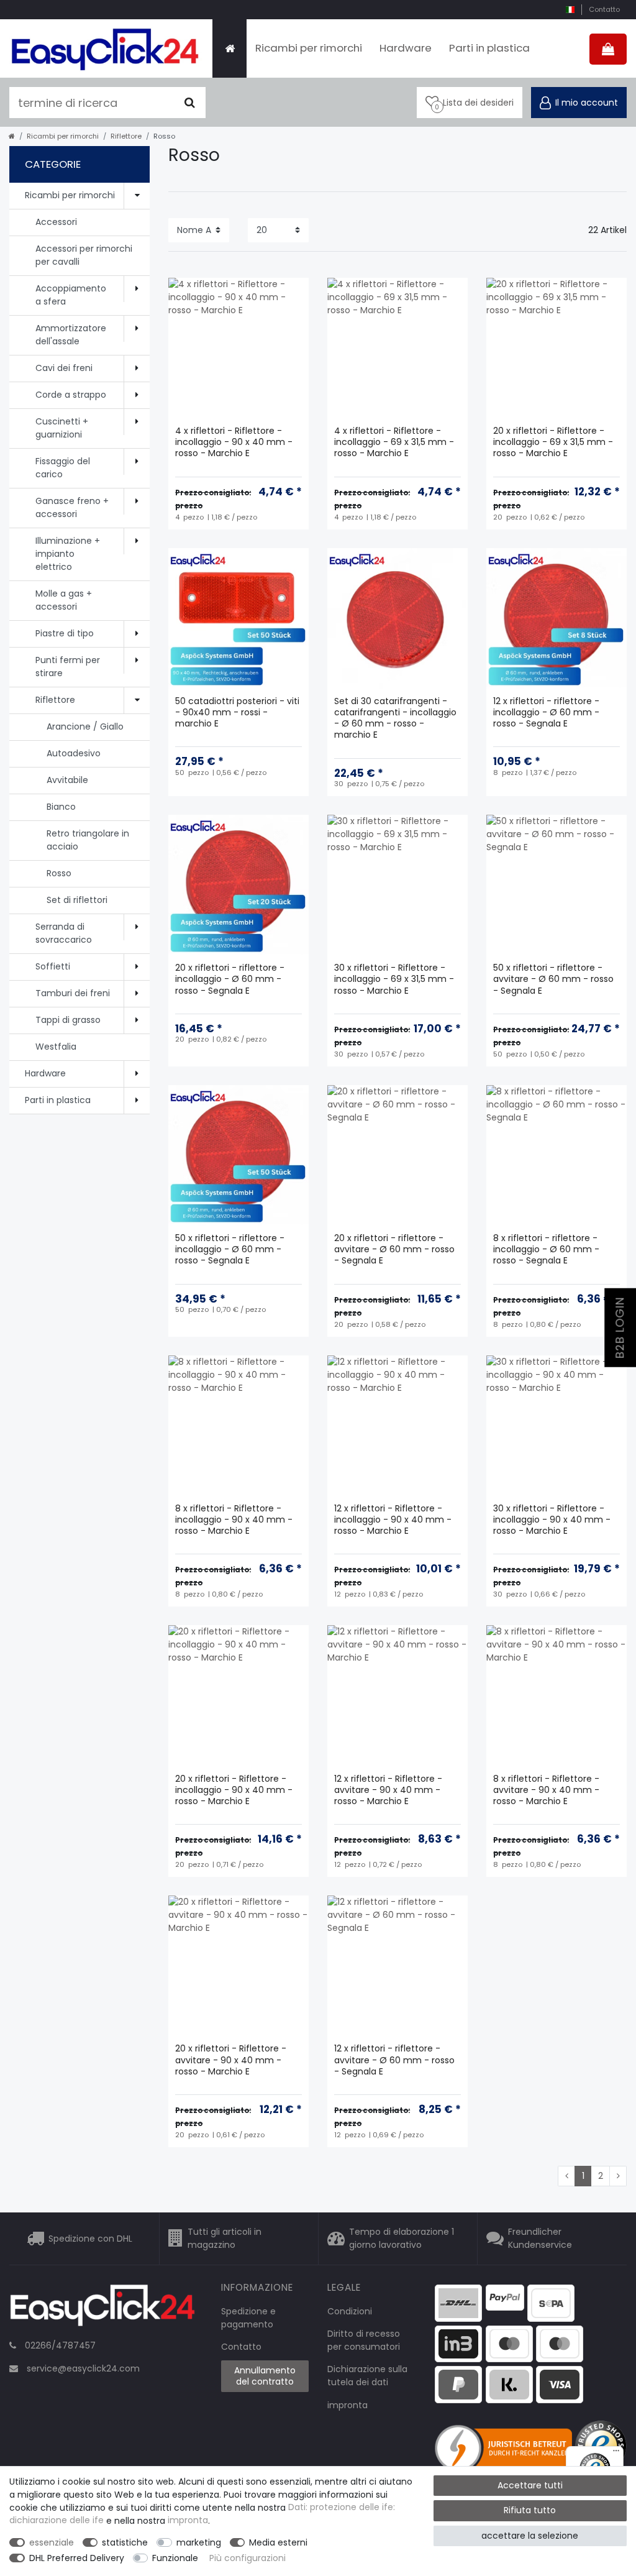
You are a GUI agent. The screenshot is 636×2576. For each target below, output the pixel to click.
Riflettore (126, 136)
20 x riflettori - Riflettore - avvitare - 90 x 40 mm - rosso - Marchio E (231, 2060)
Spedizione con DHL (90, 2239)
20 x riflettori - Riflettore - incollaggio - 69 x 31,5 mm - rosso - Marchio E (553, 442)
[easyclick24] (102, 2309)
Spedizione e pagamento (248, 2318)
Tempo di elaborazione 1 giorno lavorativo (402, 2238)
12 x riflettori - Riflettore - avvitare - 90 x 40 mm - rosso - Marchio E (388, 1790)
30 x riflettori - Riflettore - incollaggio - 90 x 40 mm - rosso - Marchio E (552, 1520)
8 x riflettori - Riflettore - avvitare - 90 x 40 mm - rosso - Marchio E (546, 1790)
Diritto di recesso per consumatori (364, 2340)
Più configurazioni (248, 2558)
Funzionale (175, 2558)
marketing (199, 2542)
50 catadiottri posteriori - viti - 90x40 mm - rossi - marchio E (237, 713)
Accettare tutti (530, 2485)
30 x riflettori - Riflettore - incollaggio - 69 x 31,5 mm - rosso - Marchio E (394, 979)
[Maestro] (509, 2343)
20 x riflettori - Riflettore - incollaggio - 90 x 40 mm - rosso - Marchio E (234, 1790)
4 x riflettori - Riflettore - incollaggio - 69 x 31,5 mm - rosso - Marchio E (394, 442)
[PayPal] (505, 2297)
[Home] (229, 48)
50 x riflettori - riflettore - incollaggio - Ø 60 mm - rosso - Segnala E (230, 1249)
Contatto (604, 9)
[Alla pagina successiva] (618, 2176)
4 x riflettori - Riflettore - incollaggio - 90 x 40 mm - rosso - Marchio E (234, 442)
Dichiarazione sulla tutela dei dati (367, 2376)
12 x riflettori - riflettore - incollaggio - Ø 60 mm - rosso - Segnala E (546, 713)
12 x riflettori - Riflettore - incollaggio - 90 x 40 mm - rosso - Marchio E (393, 1520)
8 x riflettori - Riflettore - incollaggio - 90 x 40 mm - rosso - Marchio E (234, 1520)
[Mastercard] (560, 2343)
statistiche (125, 2542)
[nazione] (570, 10)
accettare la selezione (530, 2536)
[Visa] (560, 2384)
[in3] (458, 2343)
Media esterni (278, 2542)
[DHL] (458, 2303)
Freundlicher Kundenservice (540, 2238)
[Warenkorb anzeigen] (608, 49)
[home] (12, 136)
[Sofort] (509, 2384)
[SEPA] (551, 2303)
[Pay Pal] (458, 2384)
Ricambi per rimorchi (309, 48)
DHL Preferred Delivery (77, 2558)
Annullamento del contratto (265, 2376)
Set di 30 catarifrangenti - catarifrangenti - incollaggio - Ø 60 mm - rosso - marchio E (395, 718)
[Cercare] (190, 103)
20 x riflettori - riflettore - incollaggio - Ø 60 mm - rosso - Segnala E (230, 979)
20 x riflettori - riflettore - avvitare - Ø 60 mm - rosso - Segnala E (394, 1249)
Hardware (406, 48)
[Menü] (616, 2454)
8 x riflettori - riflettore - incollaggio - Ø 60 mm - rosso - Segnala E (546, 1249)
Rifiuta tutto (530, 2510)
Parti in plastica (489, 48)
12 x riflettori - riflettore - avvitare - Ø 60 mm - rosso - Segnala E (394, 2060)
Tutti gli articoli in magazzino (225, 2238)
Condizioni (350, 2311)
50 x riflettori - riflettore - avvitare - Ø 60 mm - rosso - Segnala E (553, 979)
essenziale (52, 2542)
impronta (348, 2405)
